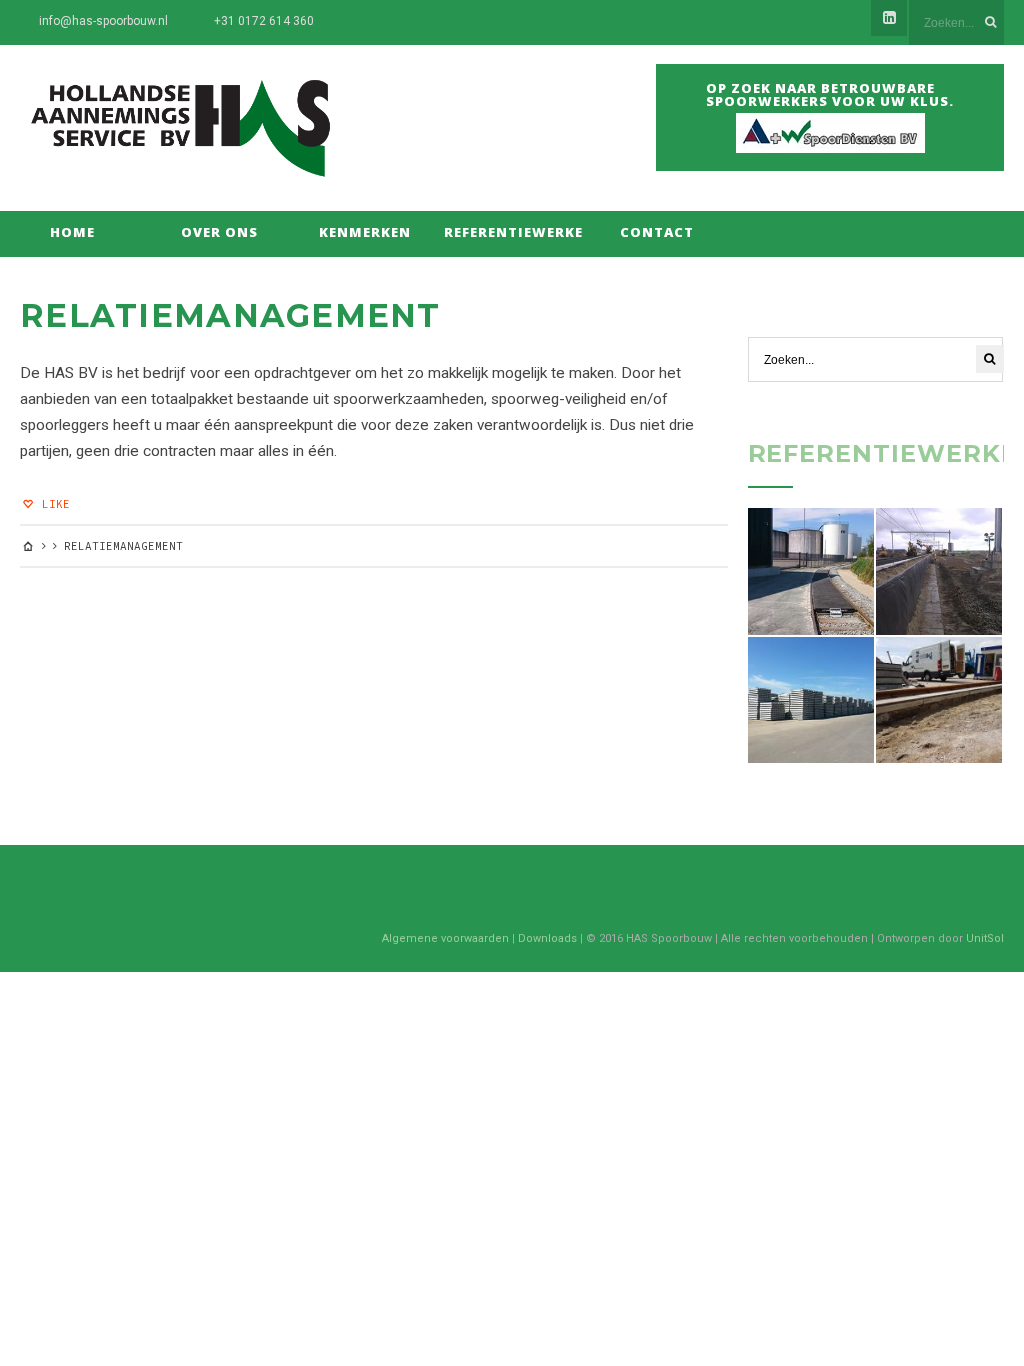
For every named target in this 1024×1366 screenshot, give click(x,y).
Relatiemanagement (230, 315)
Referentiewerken (511, 232)
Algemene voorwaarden (445, 938)
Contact (657, 232)
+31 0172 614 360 (264, 21)
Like (52, 504)
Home (72, 232)
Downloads (547, 938)
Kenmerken (365, 232)
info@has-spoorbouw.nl (103, 21)
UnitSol (985, 938)
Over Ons (219, 232)
